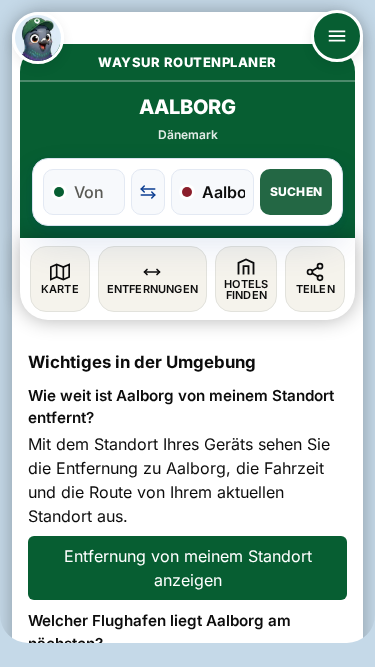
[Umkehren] (148, 192)
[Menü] (337, 36)
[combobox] (95, 192)
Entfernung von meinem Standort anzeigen (188, 568)
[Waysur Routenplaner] (38, 38)
